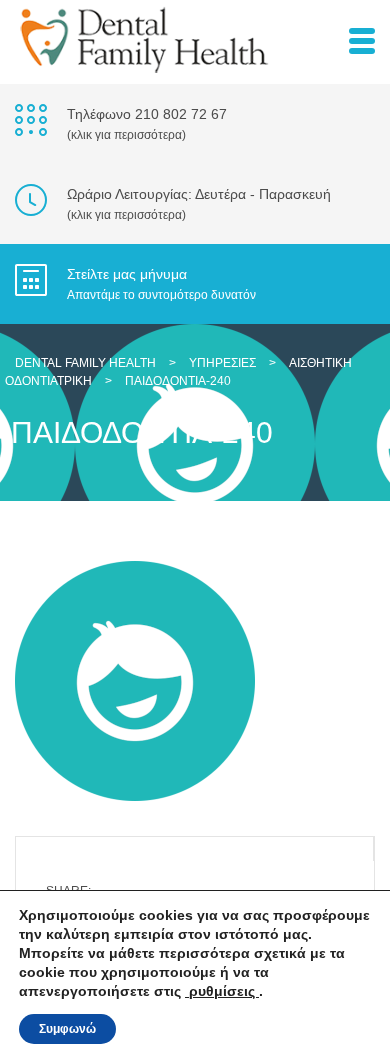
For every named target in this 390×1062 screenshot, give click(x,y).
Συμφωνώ (67, 1029)
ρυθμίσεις (222, 991)
